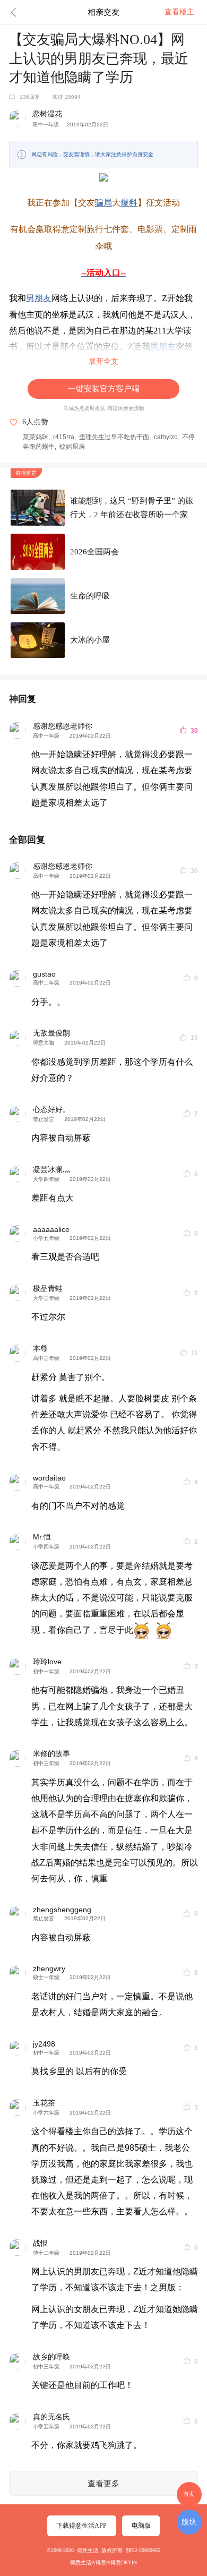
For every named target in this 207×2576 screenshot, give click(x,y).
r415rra (64, 437)
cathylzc (166, 437)
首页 (189, 2494)
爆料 (129, 203)
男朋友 (39, 298)
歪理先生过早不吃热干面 (114, 437)
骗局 (103, 203)
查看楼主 (179, 12)
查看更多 (103, 2484)
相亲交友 (103, 12)
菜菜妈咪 (36, 437)
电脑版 (141, 2526)
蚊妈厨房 (72, 447)
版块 (189, 2522)
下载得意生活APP (81, 2526)
